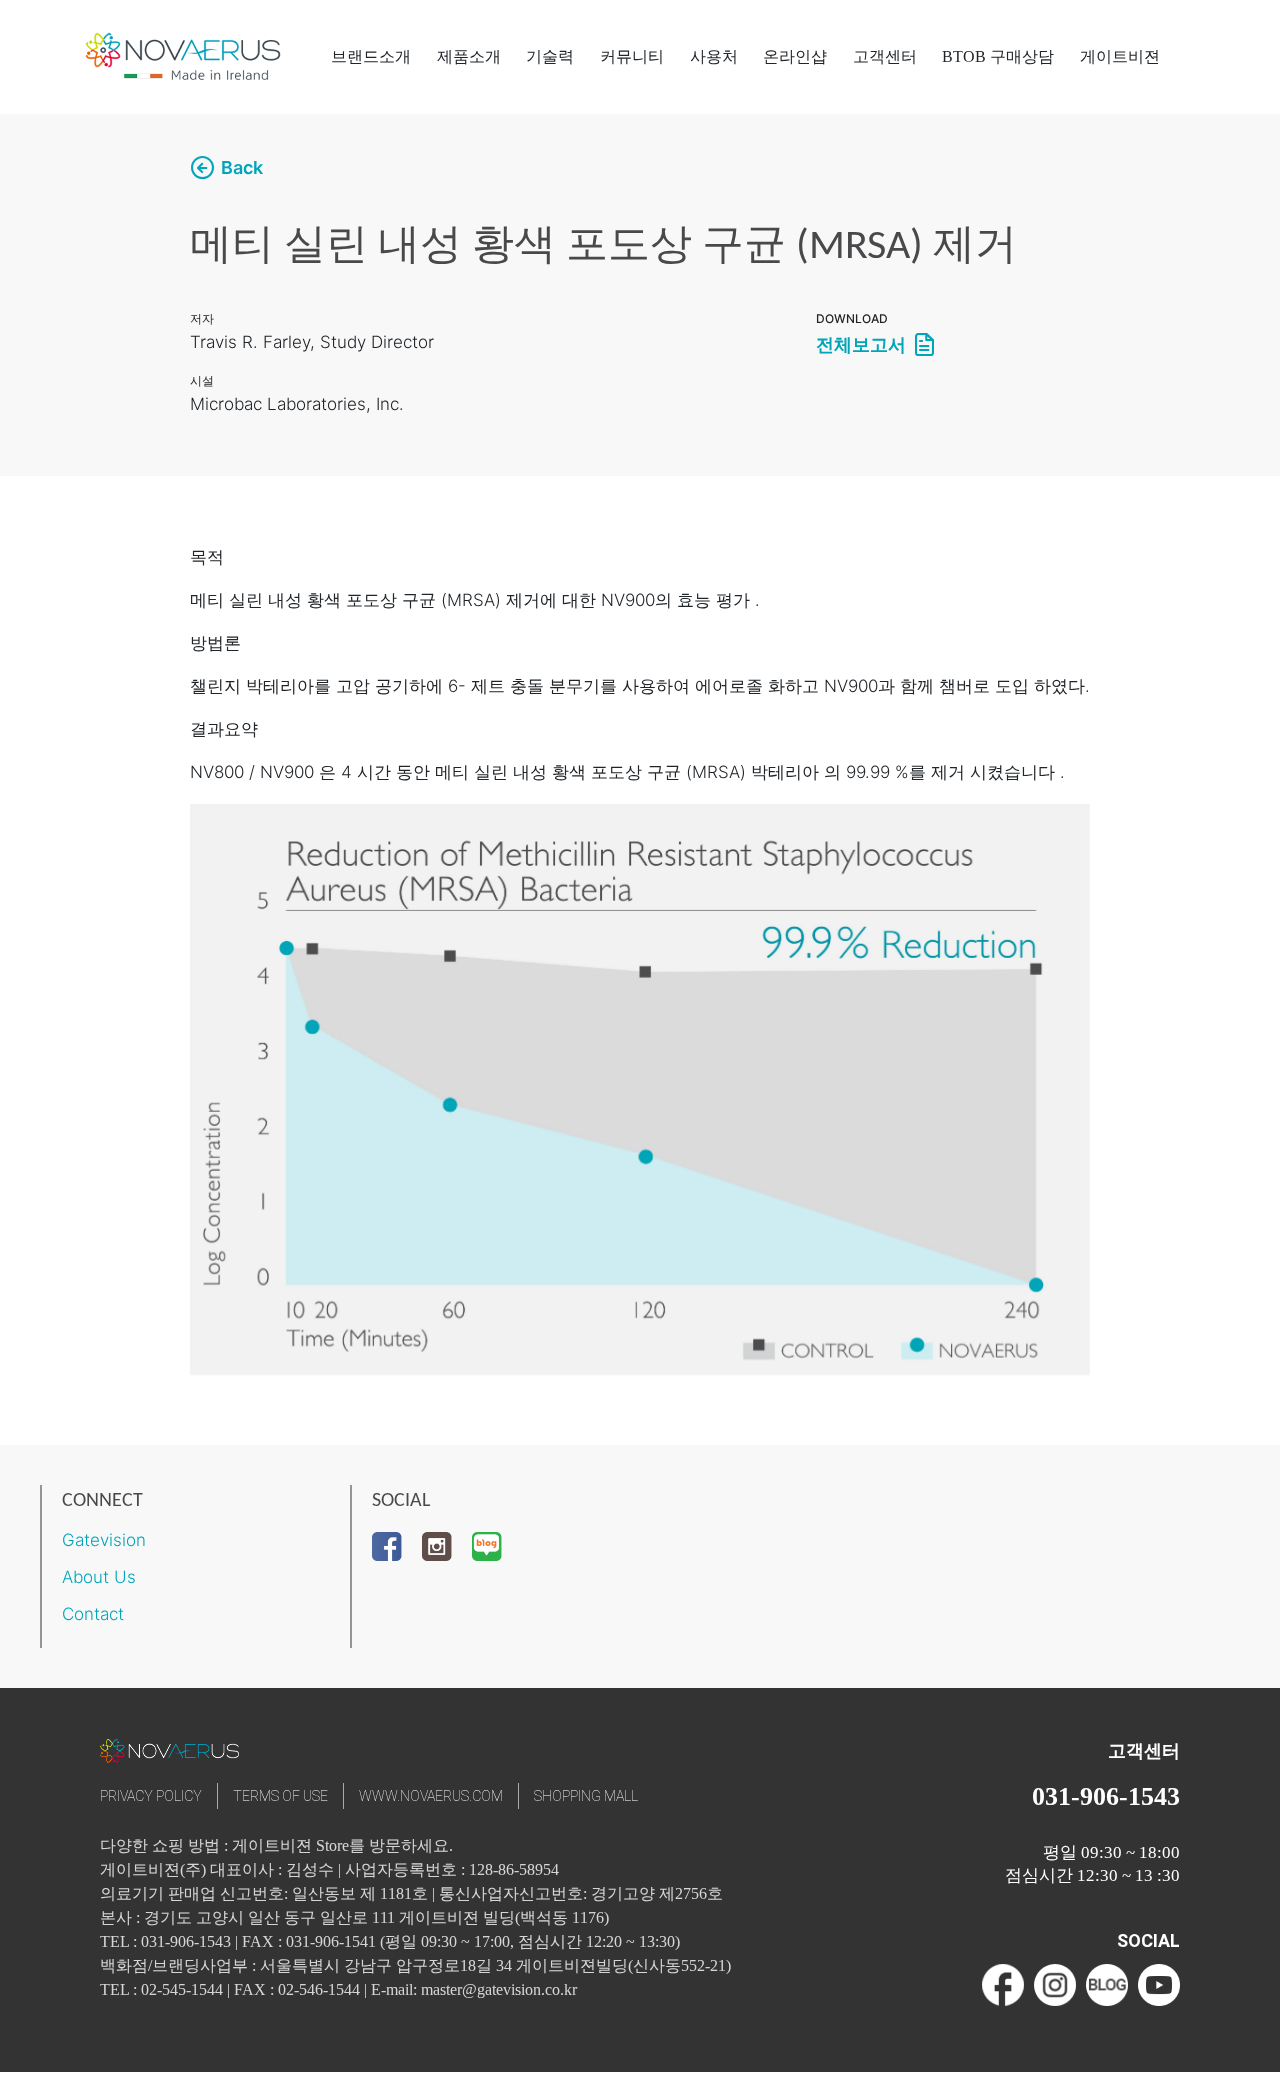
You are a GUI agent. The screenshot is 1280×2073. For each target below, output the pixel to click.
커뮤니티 (632, 56)
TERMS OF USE (280, 1796)
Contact (93, 1614)
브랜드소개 (371, 56)
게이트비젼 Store (290, 1845)
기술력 (550, 56)
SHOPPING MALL (586, 1796)
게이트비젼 (1120, 56)
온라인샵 (795, 56)
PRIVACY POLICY (151, 1796)
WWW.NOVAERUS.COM (431, 1796)
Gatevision (104, 1540)
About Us (99, 1577)
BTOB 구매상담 (998, 56)
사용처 (714, 56)
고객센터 (885, 56)
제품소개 (469, 56)
